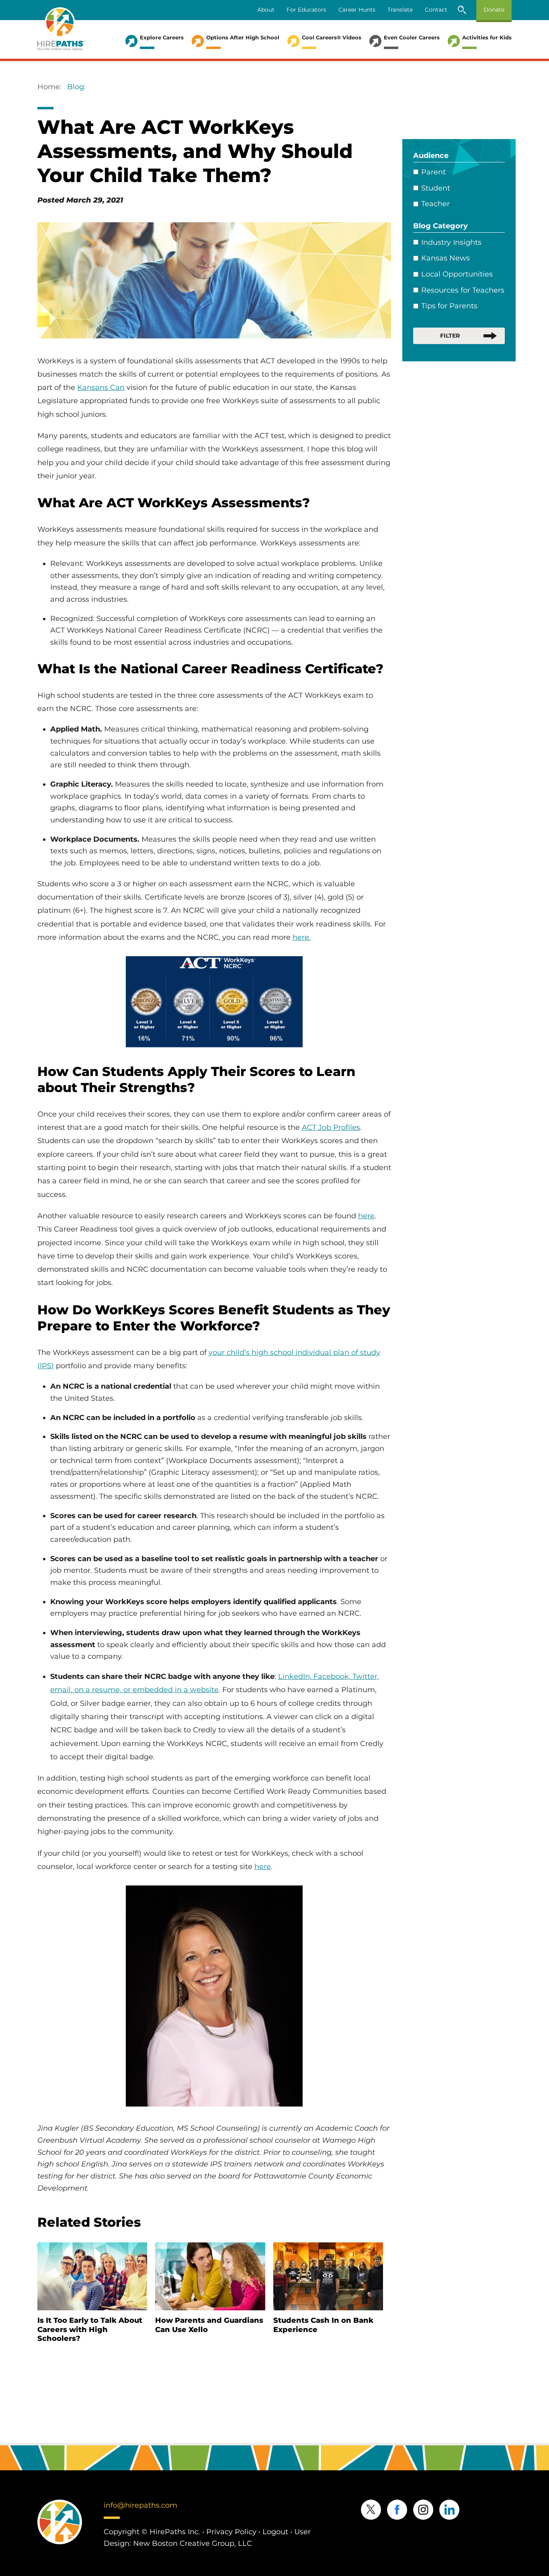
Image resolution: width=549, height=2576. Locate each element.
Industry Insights (451, 242)
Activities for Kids (487, 37)
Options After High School (243, 37)
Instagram (423, 2510)
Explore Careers (162, 37)
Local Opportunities (457, 274)
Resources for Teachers (463, 290)
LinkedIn (449, 2510)
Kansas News (446, 258)
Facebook (397, 2510)
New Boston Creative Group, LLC (193, 2543)
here (366, 1216)
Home (49, 87)
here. (302, 937)
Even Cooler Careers (412, 37)
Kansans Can (101, 387)
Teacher (435, 204)
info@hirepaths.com (140, 2505)
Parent (433, 172)
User (302, 2532)
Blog (76, 87)
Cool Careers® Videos (332, 37)
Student (436, 188)
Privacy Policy (231, 2532)
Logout (275, 2532)
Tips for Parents (449, 306)
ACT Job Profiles (331, 1127)
